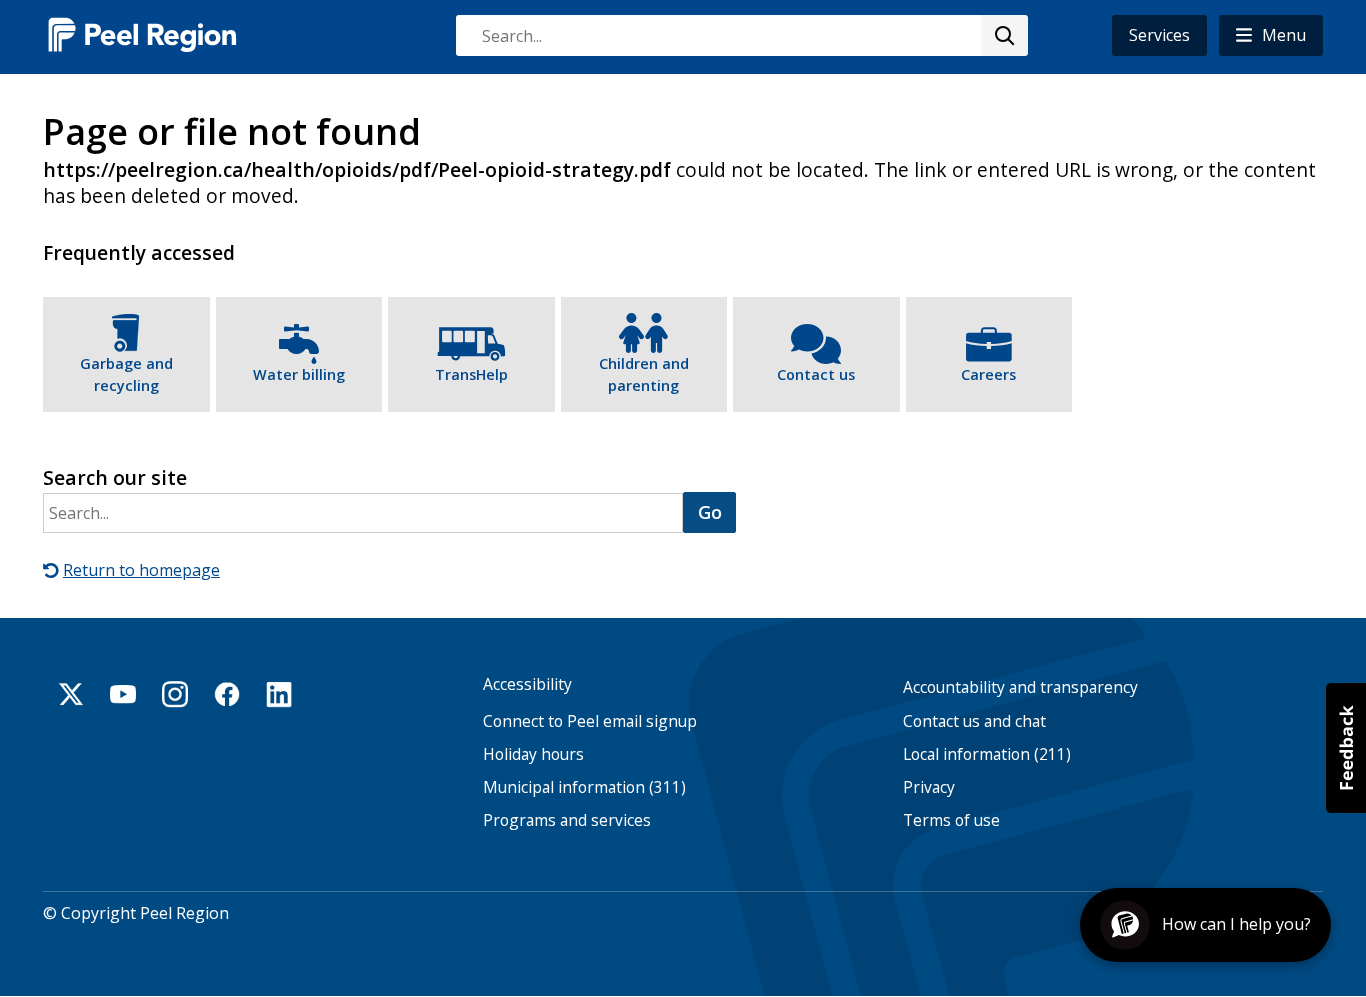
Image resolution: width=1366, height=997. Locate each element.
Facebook (227, 694)
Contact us (816, 374)
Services (1159, 35)
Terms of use (951, 820)
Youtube (123, 694)
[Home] (143, 34)
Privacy (929, 787)
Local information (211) (987, 754)
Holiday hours (533, 754)
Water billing (299, 374)
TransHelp (471, 374)
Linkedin (279, 694)
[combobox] (741, 35)
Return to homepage (141, 570)
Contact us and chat (974, 721)
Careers (988, 374)
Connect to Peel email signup (590, 721)
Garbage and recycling (126, 374)
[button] (1271, 35)
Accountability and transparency (1020, 687)
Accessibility (527, 684)
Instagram (175, 694)
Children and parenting (644, 374)
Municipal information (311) (584, 787)
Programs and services (567, 820)
